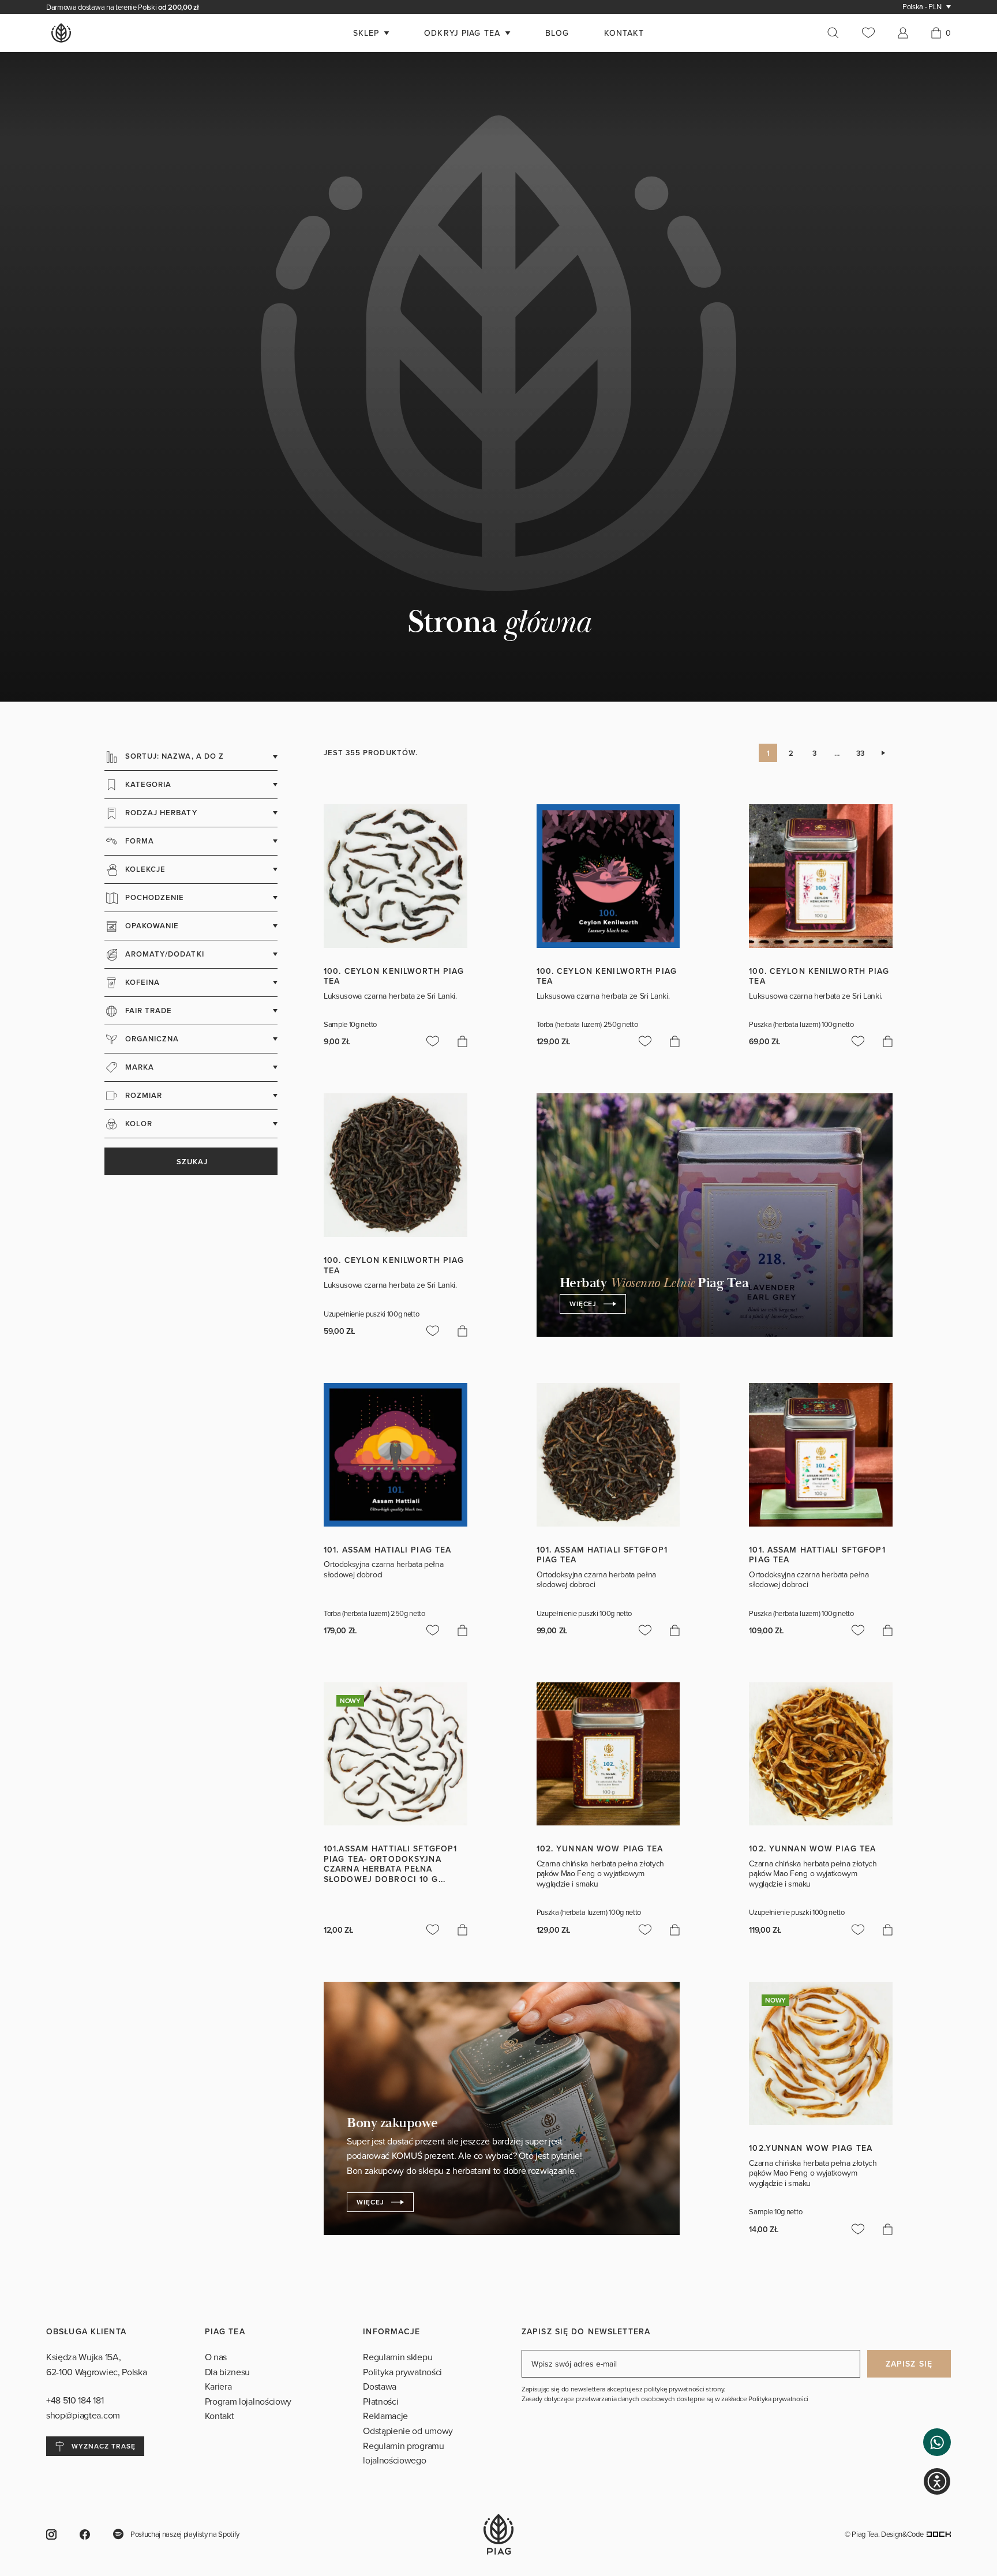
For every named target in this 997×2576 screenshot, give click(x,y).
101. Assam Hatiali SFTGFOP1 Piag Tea (602, 1594)
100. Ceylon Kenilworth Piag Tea (394, 1015)
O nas (216, 2397)
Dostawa (380, 2426)
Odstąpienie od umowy (408, 2470)
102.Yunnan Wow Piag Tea (811, 2188)
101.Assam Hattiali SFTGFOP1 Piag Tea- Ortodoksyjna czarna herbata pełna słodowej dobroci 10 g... (390, 1904)
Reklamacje (385, 2455)
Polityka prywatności (402, 2411)
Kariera (218, 2426)
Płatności (381, 2440)
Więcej (583, 1343)
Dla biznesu (227, 2411)
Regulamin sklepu (398, 2397)
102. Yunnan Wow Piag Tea (600, 1888)
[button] (937, 2442)
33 (860, 792)
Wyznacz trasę (103, 2486)
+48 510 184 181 (76, 2440)
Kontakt (220, 2455)
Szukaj (191, 1201)
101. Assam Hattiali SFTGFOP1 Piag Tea (817, 1594)
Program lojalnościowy (248, 2440)
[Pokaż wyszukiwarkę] (839, 33)
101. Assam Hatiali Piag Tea (387, 1589)
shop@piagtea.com (83, 2454)
